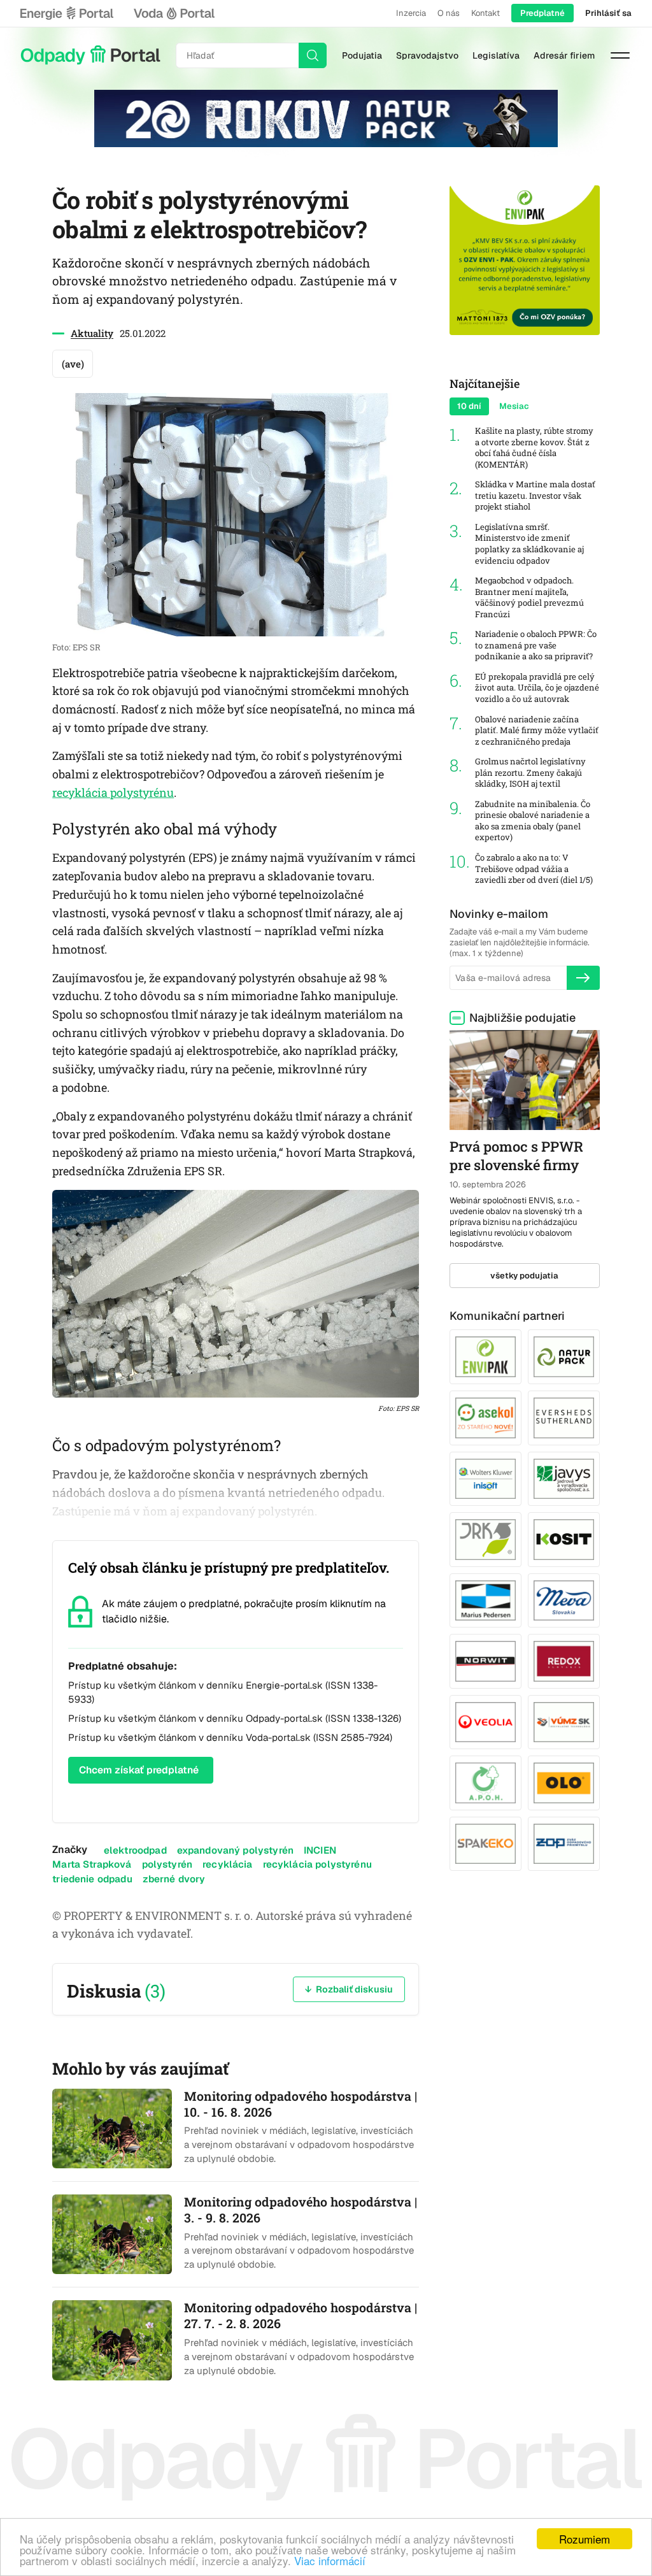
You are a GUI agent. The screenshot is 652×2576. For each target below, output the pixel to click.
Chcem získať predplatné (139, 1770)
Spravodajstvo (427, 55)
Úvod (90, 55)
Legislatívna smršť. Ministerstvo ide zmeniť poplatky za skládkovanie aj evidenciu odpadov (529, 544)
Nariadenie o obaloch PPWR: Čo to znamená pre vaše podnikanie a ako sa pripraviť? (536, 645)
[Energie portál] (67, 13)
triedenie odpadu (92, 1879)
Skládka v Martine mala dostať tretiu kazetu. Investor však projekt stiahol (535, 496)
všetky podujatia (524, 1276)
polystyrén (167, 1864)
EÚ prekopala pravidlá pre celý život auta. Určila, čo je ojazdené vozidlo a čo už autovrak (537, 688)
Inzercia (411, 13)
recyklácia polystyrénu (113, 792)
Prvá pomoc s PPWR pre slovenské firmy (516, 1156)
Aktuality (92, 333)
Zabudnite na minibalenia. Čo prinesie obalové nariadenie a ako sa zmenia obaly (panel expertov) (533, 821)
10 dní (469, 406)
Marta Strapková (92, 1864)
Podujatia (362, 55)
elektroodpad (135, 1850)
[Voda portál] (174, 13)
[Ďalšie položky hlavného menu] (620, 55)
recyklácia (228, 1864)
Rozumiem (585, 2539)
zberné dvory (174, 1879)
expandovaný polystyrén (235, 1850)
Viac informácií (330, 2560)
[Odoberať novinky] (583, 978)
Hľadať (313, 55)
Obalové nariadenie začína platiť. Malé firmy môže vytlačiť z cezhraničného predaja (537, 731)
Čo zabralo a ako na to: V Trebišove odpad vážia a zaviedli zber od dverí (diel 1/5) (534, 869)
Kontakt (485, 13)
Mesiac (514, 406)
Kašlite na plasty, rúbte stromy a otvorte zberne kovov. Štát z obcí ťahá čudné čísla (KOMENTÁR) (534, 448)
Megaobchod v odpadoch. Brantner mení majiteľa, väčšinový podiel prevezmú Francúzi (529, 597)
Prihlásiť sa (608, 13)
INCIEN (320, 1850)
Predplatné (542, 13)
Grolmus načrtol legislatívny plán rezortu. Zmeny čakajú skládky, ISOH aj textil (530, 773)
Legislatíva (496, 55)
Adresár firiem (564, 55)
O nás (449, 13)
